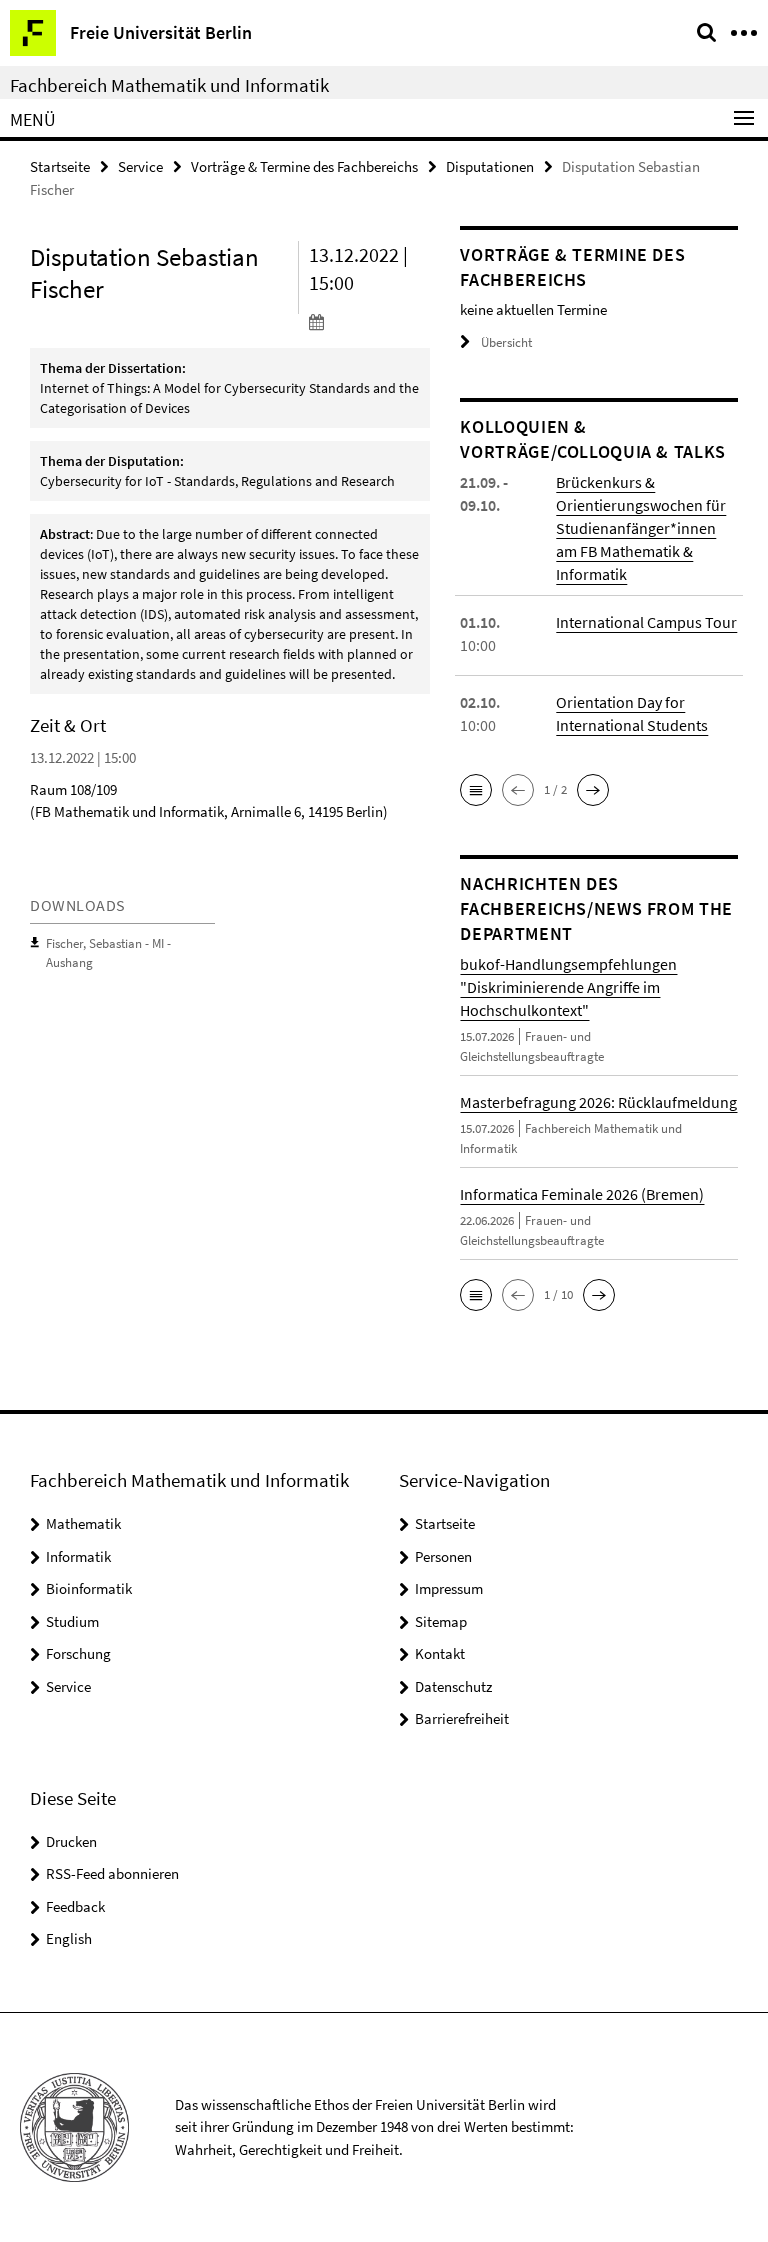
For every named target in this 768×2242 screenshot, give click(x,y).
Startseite (60, 166)
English (69, 1938)
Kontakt (440, 1653)
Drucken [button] (71, 1841)
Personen (443, 1556)
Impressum (449, 1588)
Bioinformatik (89, 1588)
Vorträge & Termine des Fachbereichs (304, 166)
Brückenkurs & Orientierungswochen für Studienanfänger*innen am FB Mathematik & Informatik (641, 528)
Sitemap (441, 1621)
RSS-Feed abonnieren (112, 1873)
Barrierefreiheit (462, 1718)
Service (140, 166)
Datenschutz (453, 1686)
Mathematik (83, 1523)
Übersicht (506, 342)
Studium (72, 1621)
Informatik (78, 1556)
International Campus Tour (646, 622)
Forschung (78, 1653)
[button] (476, 790)
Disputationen (490, 166)
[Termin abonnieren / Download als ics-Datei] (370, 321)
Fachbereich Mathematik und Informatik (169, 85)
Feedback (75, 1906)
